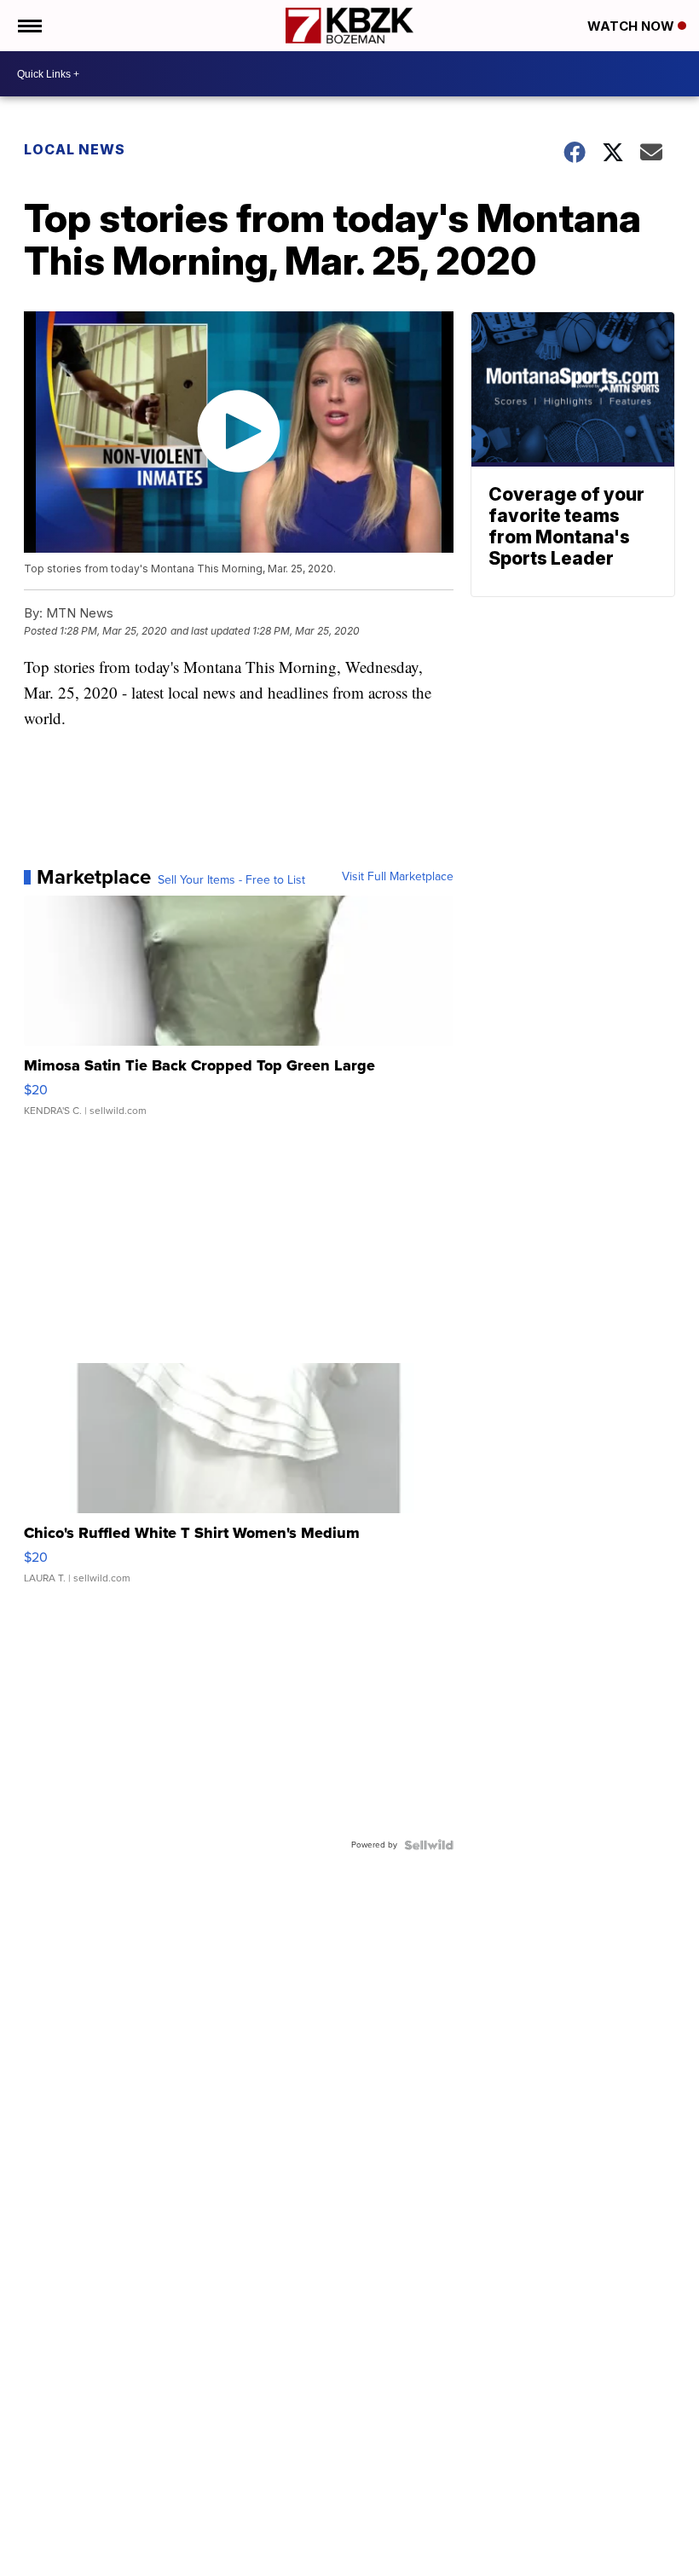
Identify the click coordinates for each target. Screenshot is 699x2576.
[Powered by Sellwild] (429, 1845)
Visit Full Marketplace (398, 877)
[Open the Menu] (29, 26)
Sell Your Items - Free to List (231, 880)
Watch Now (633, 26)
